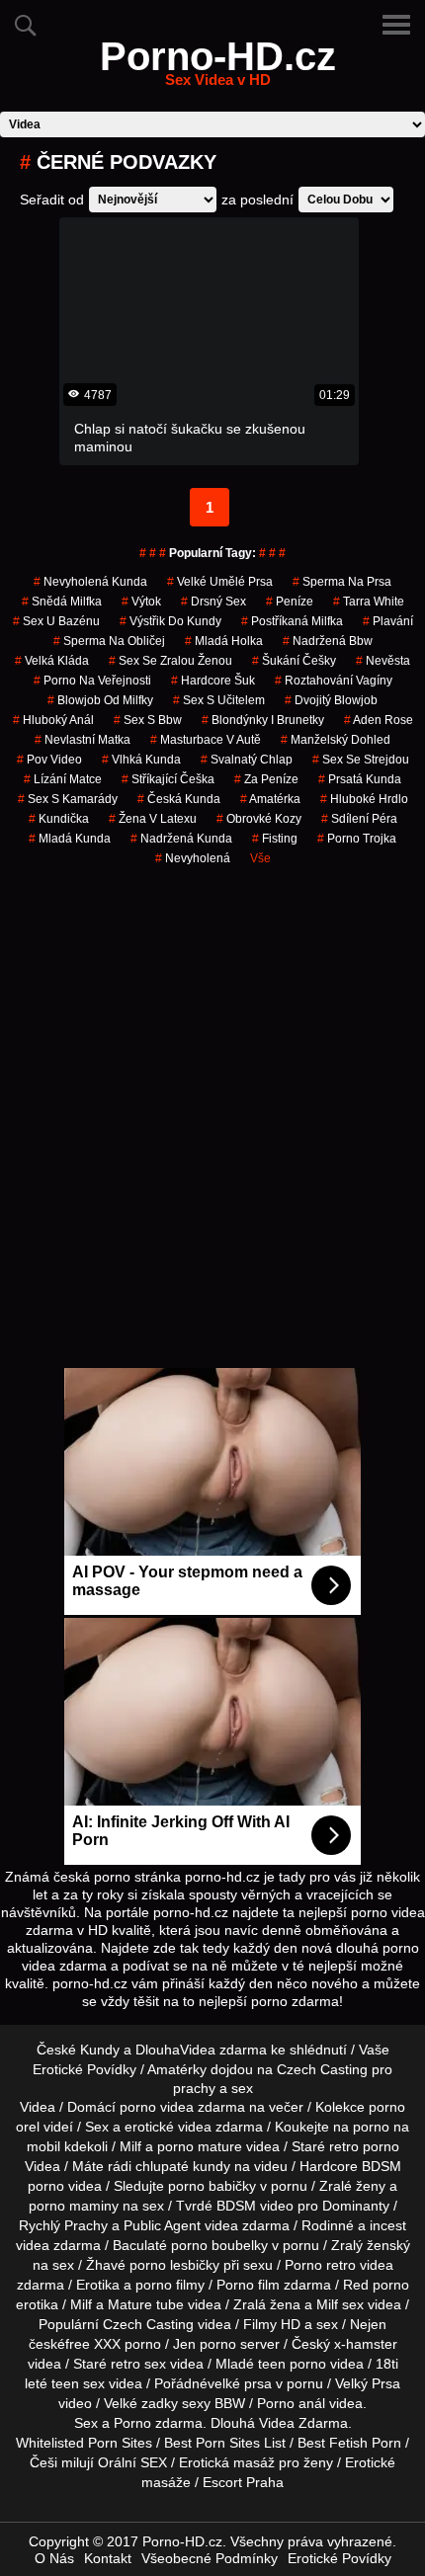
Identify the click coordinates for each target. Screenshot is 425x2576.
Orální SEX (132, 2462)
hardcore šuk (213, 681)
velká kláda (52, 661)
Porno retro (320, 2265)
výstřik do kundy (170, 621)
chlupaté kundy (183, 2166)
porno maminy (74, 2206)
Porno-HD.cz (218, 68)
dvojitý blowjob (331, 700)
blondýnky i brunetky (263, 720)
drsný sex (213, 602)
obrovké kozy (259, 819)
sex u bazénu (56, 621)
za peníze (266, 779)
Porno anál (291, 2403)
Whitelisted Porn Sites (84, 2443)
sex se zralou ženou (170, 661)
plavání (388, 621)
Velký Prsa (368, 2383)
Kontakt (108, 2558)
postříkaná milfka (292, 621)
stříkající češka (168, 779)
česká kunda (179, 799)
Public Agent (162, 2225)
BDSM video (255, 2206)
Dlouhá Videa (253, 2423)
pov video (49, 760)
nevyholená (193, 858)
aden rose (379, 720)
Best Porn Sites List (225, 2443)
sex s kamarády (68, 799)
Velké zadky (141, 2403)
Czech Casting (322, 2069)
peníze (290, 602)
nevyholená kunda (90, 582)
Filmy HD (272, 2324)
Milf (327, 2304)
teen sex (78, 2383)
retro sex (138, 2364)
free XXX (93, 2344)
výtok (141, 602)
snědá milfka (62, 602)
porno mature (200, 2146)
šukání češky (294, 661)
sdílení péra (359, 819)
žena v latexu (153, 819)
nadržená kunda (181, 839)
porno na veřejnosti (92, 681)
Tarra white (369, 602)
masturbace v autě (206, 740)
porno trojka (357, 839)
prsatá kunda (360, 779)
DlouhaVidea (175, 2050)
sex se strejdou (361, 760)
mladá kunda (70, 839)
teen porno (292, 2364)
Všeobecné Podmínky (210, 2558)
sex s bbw (148, 720)
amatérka (270, 799)
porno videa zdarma (182, 2107)
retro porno (364, 2146)
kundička (59, 819)
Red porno (376, 2285)
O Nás (54, 2558)
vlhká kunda (141, 760)
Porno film (248, 2285)
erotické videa (168, 2127)
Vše (260, 858)
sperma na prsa (342, 582)
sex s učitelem (219, 700)
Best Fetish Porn (349, 2443)
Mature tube (146, 2304)
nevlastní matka (83, 740)
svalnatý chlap (247, 760)
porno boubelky (219, 2245)
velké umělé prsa (220, 582)
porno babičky (212, 2186)
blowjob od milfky (100, 700)
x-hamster (366, 2344)
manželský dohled (336, 740)
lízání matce (63, 779)
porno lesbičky (174, 2265)
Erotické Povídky (340, 2558)
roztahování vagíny (334, 681)
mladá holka (224, 641)
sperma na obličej (109, 641)
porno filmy (170, 2285)
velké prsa (240, 2383)
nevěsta (383, 661)
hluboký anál (53, 720)
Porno (132, 2423)
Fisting (275, 839)
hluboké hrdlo (364, 799)
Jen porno (205, 2344)
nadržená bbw (328, 641)
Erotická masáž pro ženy (256, 2462)
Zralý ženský (371, 2245)
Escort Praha (243, 2482)
